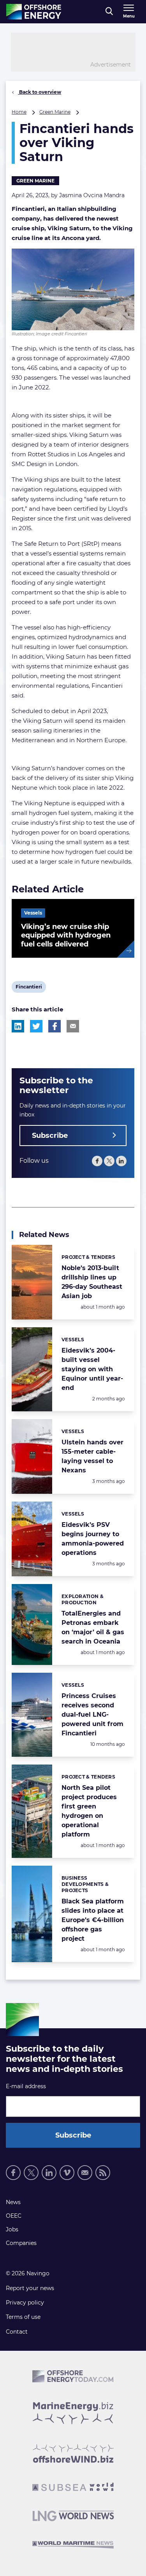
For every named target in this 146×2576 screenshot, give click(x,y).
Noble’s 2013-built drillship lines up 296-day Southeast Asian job (92, 1282)
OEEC (14, 2216)
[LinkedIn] (121, 1161)
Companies (21, 2243)
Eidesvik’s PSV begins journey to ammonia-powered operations (93, 1539)
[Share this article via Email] (73, 1026)
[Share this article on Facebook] (55, 1026)
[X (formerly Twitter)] (109, 1161)
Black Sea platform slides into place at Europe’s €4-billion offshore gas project (93, 1920)
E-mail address (26, 2086)
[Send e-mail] (85, 2173)
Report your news (30, 2288)
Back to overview (40, 92)
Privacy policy (25, 2303)
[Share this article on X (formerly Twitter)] (36, 1026)
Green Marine (55, 112)
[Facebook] (97, 1161)
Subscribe (50, 1136)
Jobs (12, 2229)
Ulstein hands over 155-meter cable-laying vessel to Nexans (92, 1456)
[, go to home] (34, 12)
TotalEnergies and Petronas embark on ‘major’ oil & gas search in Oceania (93, 1627)
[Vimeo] (67, 2173)
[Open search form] (109, 12)
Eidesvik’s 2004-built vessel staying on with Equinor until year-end (92, 1369)
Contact (17, 2332)
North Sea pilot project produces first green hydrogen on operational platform (89, 1811)
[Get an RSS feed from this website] (103, 2173)
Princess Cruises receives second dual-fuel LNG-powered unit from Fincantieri (92, 1715)
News (13, 2202)
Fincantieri (29, 988)
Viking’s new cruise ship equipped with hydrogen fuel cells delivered (66, 935)
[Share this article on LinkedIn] (18, 1026)
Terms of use (23, 2317)
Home (19, 112)
